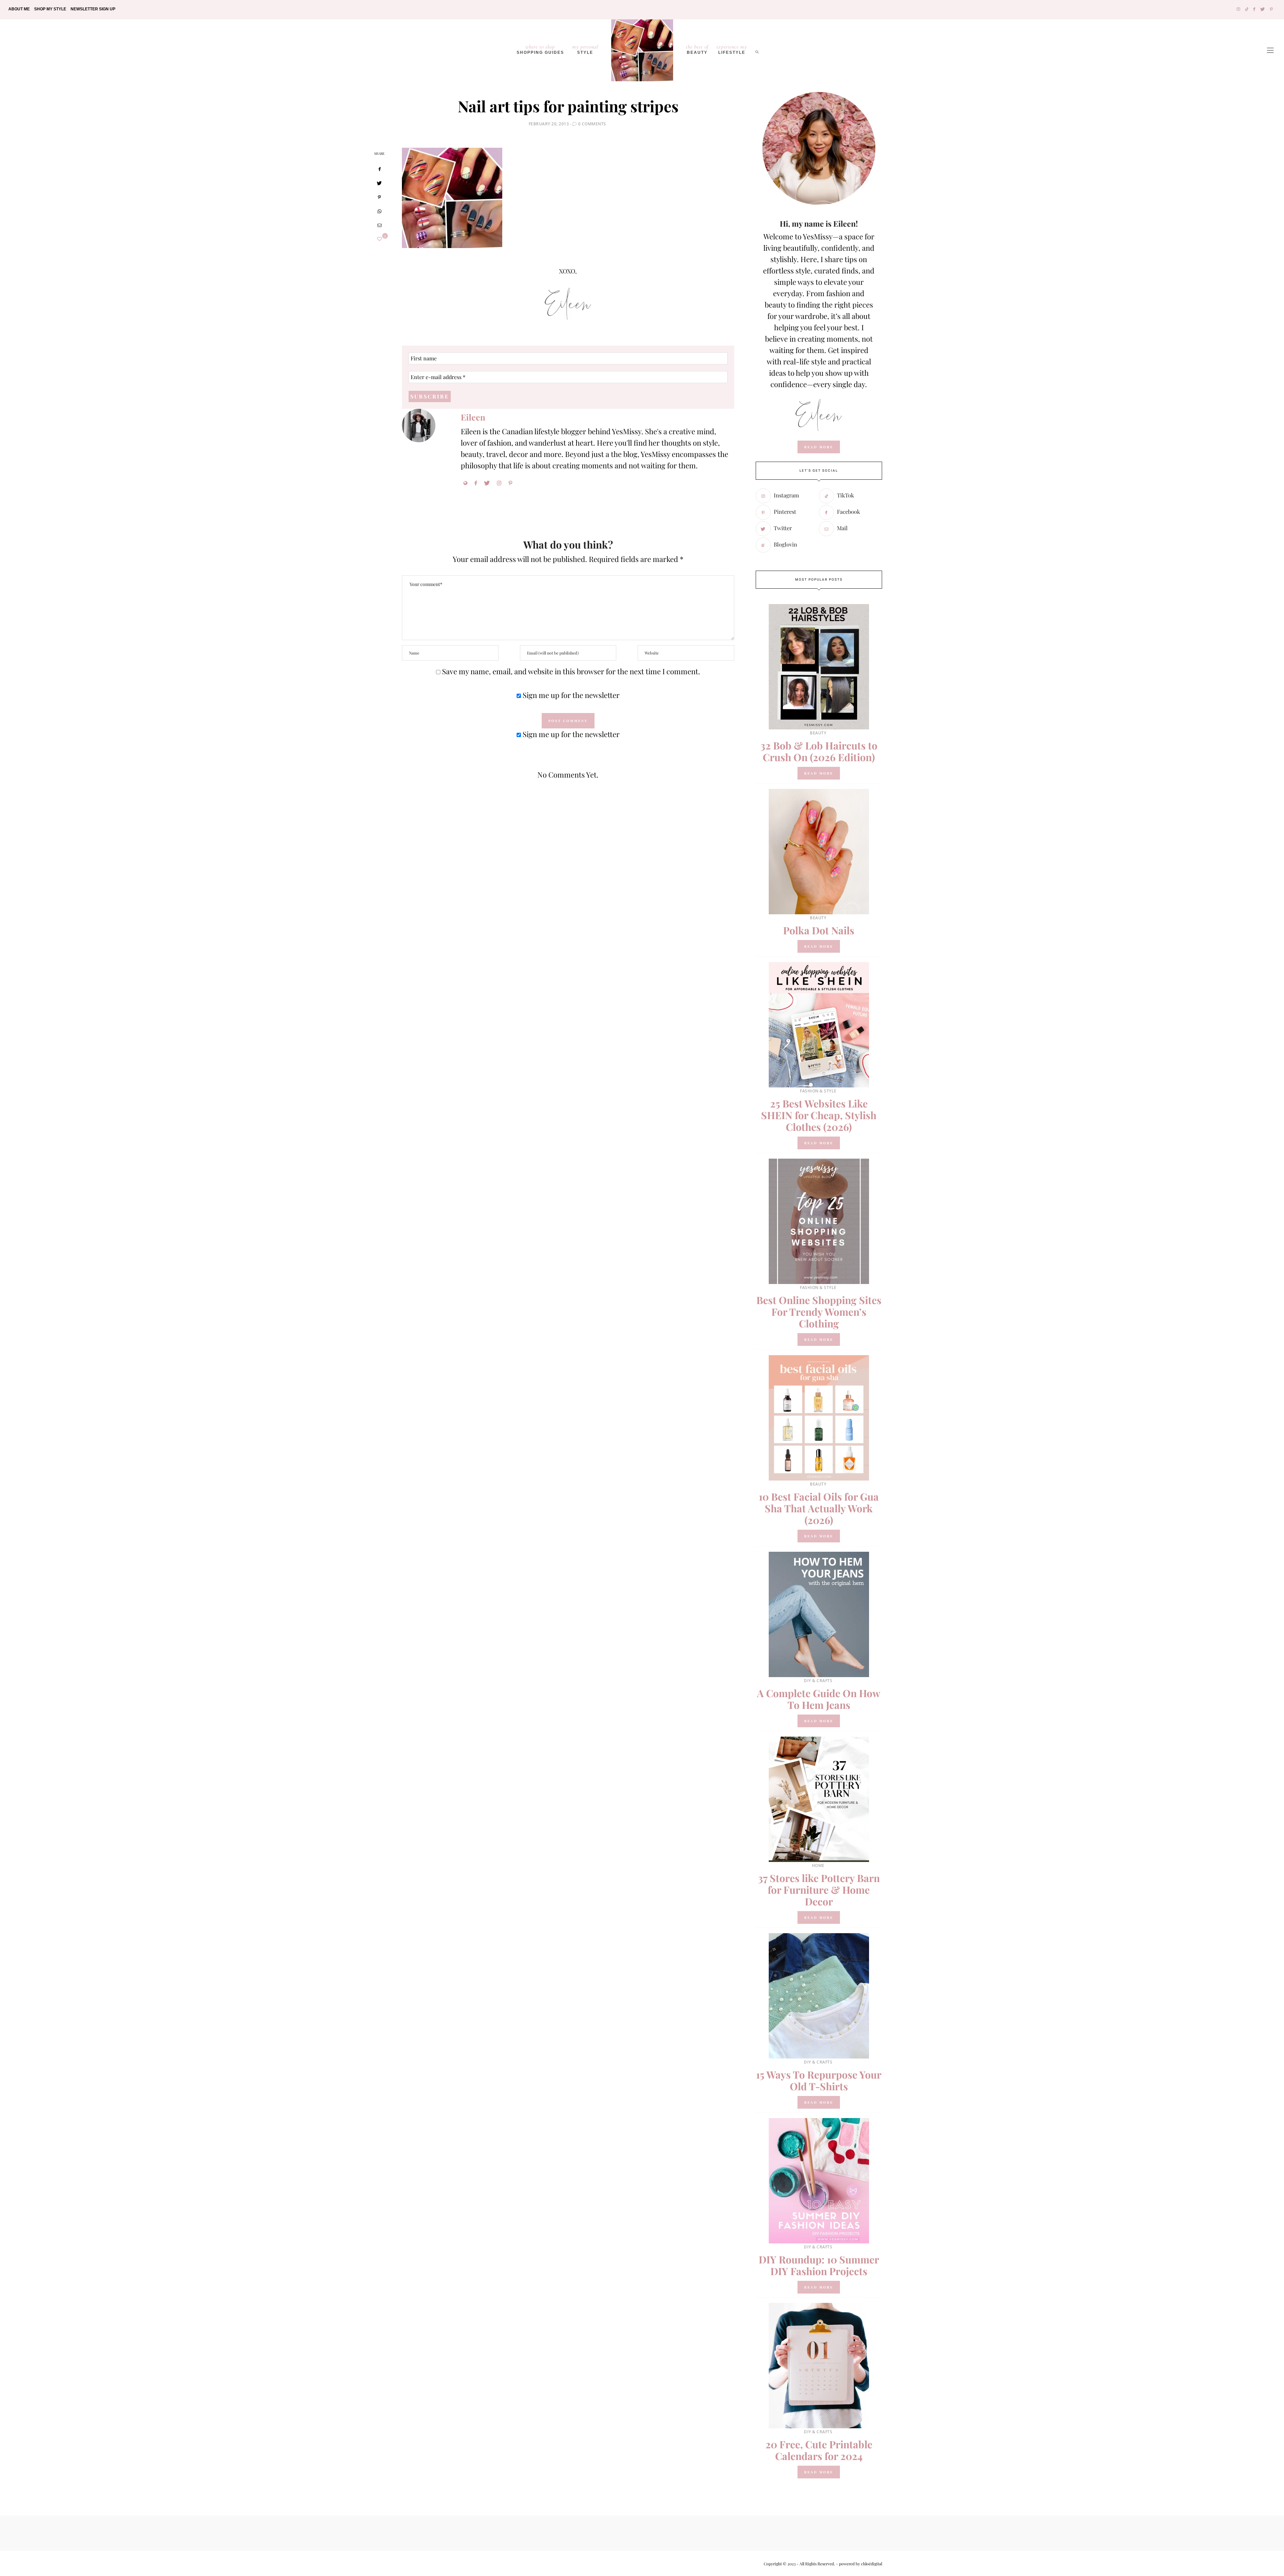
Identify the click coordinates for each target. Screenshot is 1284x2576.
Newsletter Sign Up (93, 9)
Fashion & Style (818, 1091)
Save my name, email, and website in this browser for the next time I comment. (571, 671)
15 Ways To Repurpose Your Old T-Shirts (819, 2080)
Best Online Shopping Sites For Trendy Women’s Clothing (819, 1312)
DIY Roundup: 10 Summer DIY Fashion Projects (819, 2265)
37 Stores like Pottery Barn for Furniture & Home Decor (819, 1890)
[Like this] (380, 239)
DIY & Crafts (818, 1681)
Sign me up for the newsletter (570, 695)
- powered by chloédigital (859, 2564)
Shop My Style (50, 9)
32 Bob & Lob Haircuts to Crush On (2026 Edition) (819, 751)
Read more (819, 773)
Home (818, 1865)
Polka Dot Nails (819, 930)
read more (819, 447)
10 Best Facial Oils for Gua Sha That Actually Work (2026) (819, 1508)
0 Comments (592, 124)
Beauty (697, 49)
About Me (19, 9)
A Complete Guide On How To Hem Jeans (819, 1699)
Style (585, 49)
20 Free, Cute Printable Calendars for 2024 (819, 2450)
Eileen (473, 417)
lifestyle (732, 49)
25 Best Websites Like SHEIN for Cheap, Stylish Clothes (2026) (819, 1115)
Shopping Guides (540, 49)
